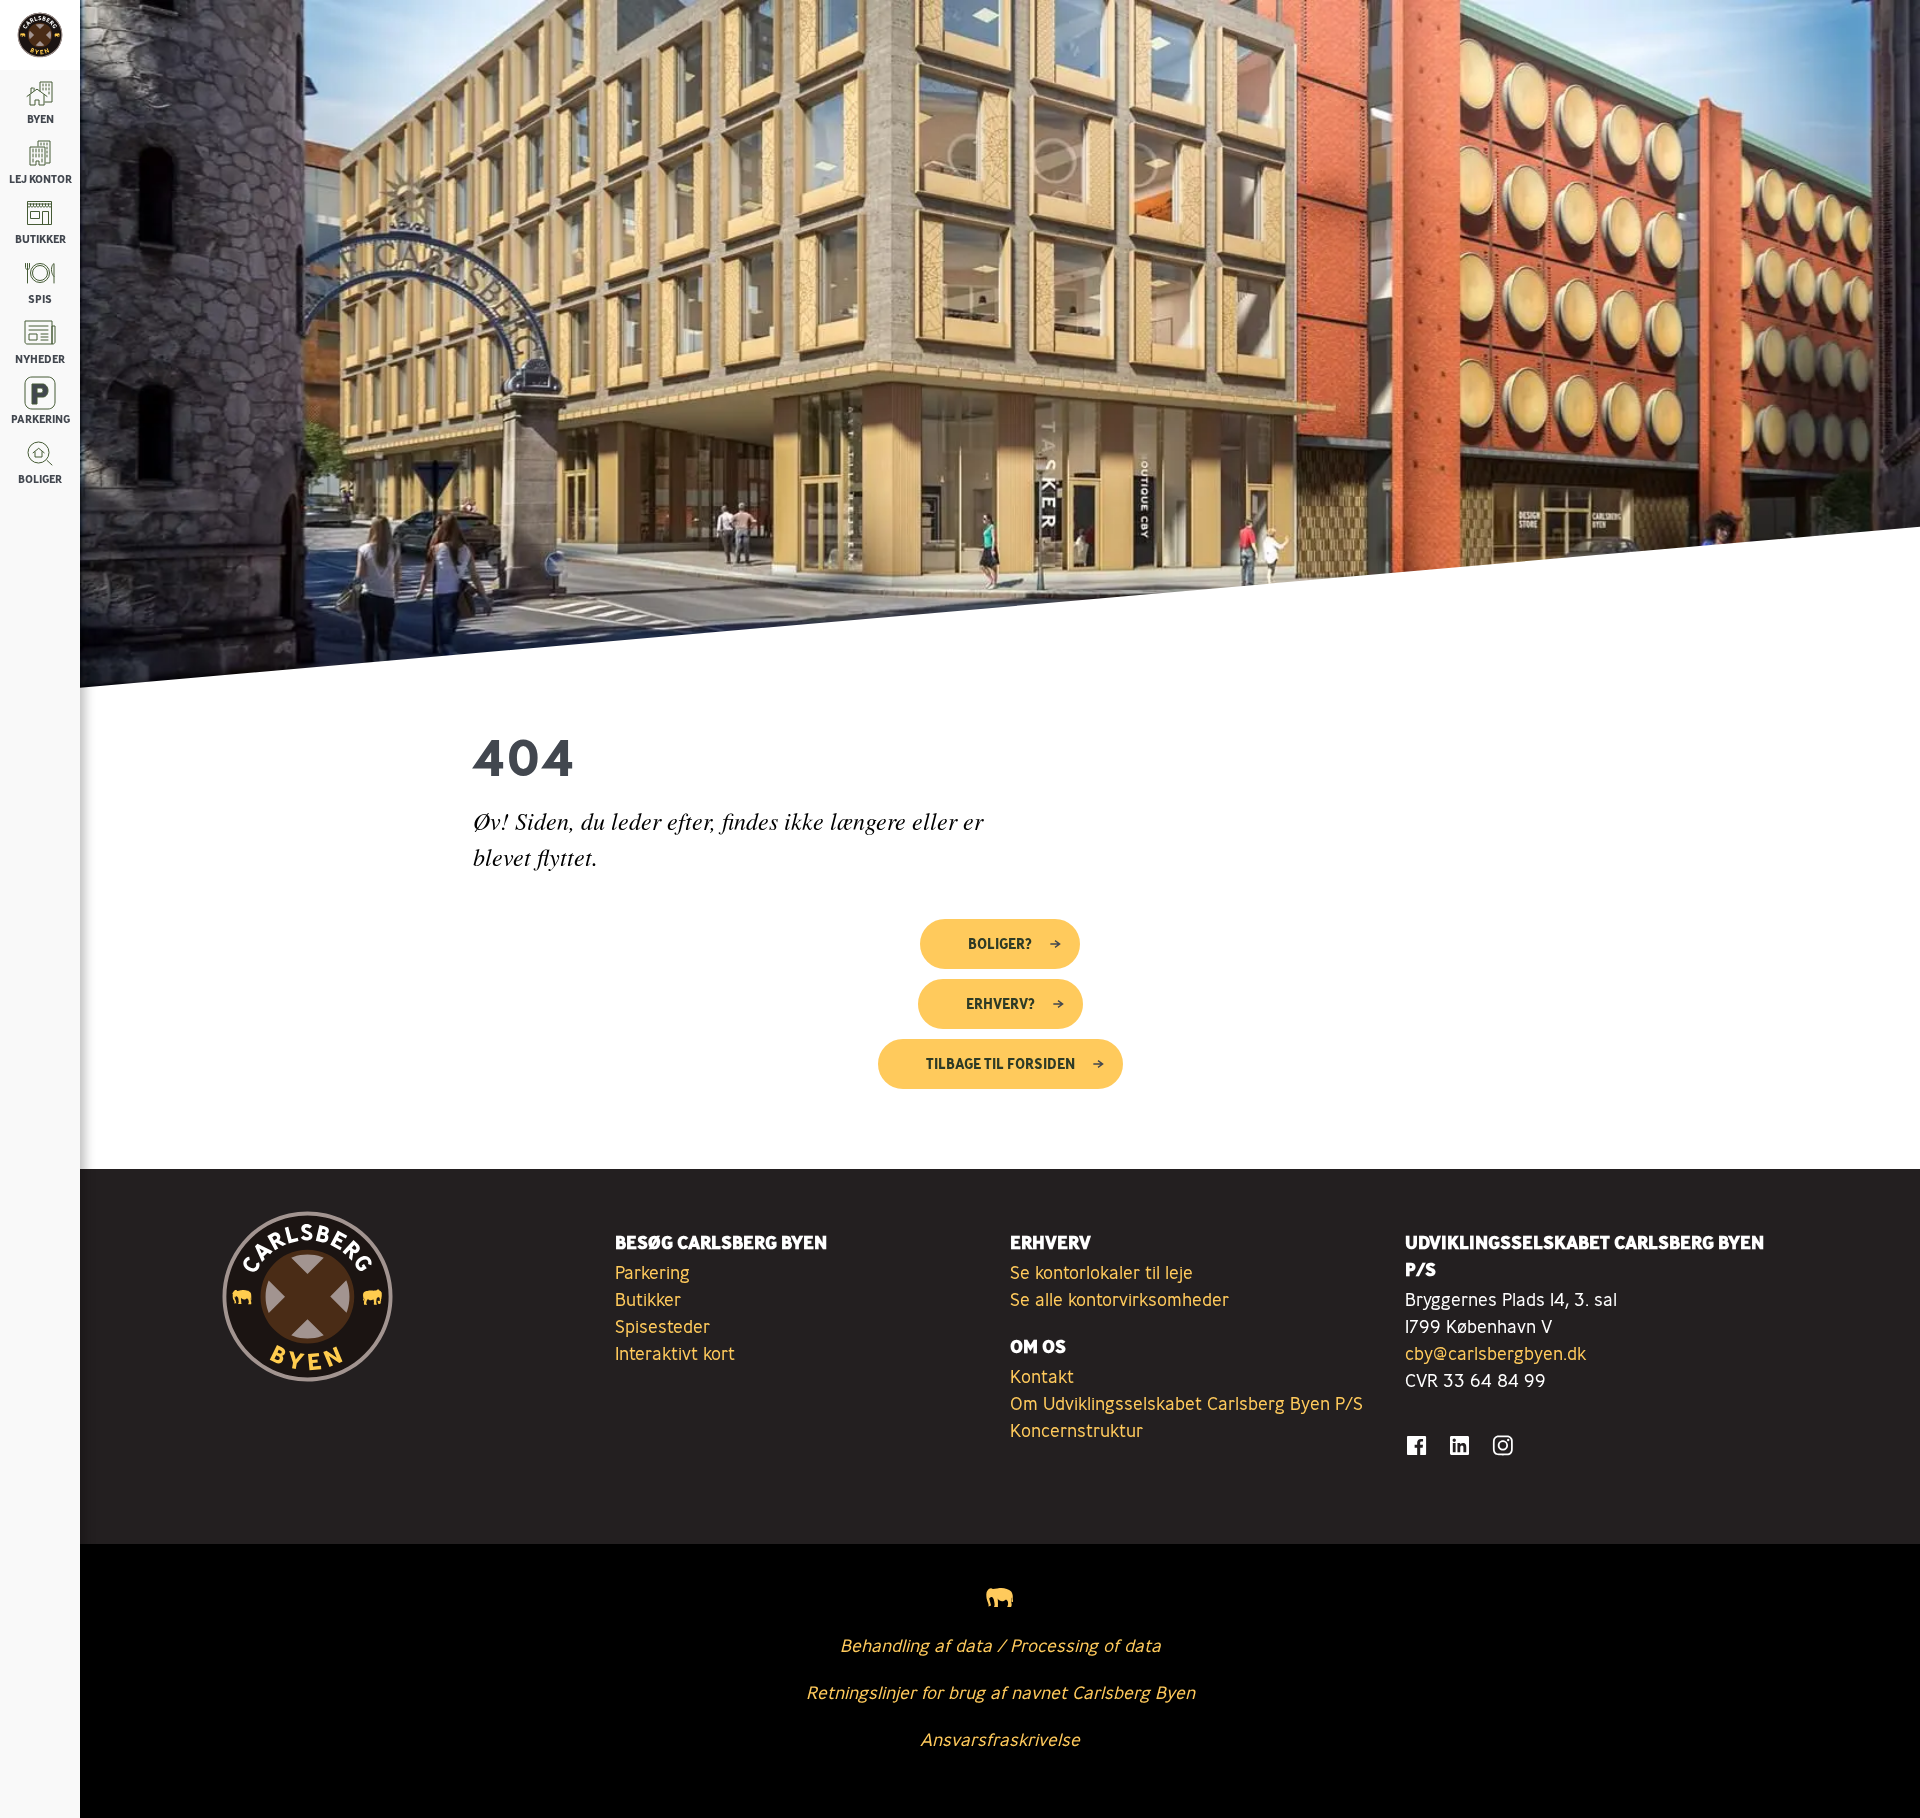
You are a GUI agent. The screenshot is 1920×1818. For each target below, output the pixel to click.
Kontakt (1042, 1376)
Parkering (652, 1272)
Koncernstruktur (1076, 1430)
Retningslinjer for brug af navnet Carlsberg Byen (1000, 1692)
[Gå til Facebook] (1416, 1445)
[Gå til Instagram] (1502, 1445)
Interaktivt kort (675, 1353)
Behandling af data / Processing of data (1000, 1645)
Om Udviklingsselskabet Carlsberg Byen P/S (1186, 1403)
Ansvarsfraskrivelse (1000, 1739)
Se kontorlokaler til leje (1101, 1272)
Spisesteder (662, 1326)
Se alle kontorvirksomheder (1119, 1299)
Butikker (648, 1299)
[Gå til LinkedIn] (1459, 1445)
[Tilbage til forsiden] (40, 35)
